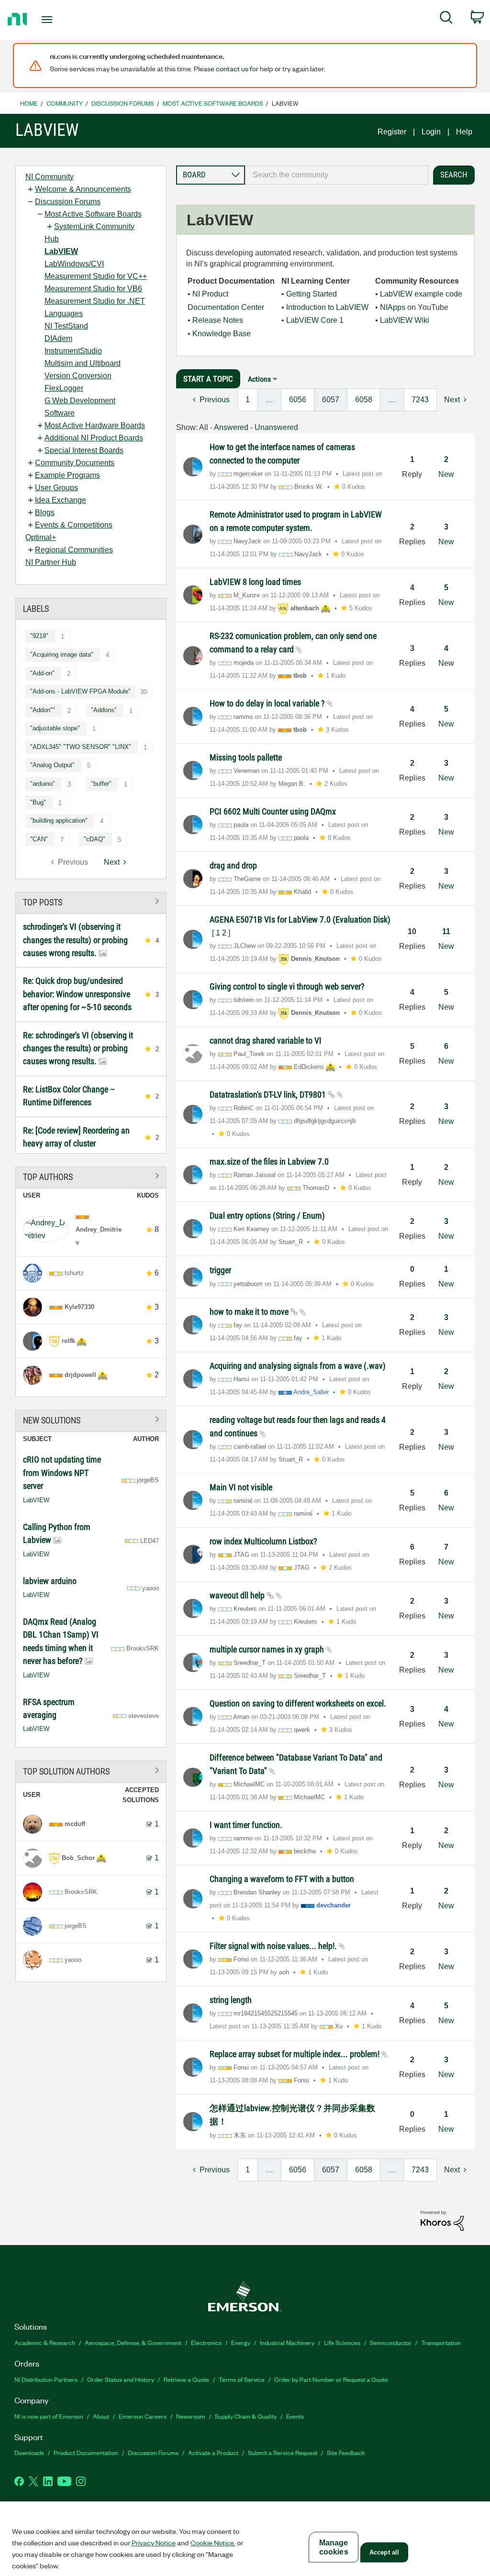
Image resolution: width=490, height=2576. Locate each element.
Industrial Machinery (287, 2342)
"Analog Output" (52, 765)
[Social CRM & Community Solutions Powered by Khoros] (442, 2220)
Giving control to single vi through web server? (287, 986)
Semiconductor (391, 2342)
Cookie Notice (212, 2543)
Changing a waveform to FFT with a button (282, 1879)
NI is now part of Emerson (49, 2416)
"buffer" (101, 784)
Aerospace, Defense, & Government (133, 2342)
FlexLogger (64, 388)
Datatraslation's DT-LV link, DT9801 (269, 1095)
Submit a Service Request (283, 2452)
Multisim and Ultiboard (83, 363)
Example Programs (67, 475)
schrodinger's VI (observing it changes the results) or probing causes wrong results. (75, 940)
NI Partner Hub (51, 562)
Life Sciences (342, 2342)
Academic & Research (45, 2342)
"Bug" (38, 802)
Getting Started (312, 294)
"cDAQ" (95, 839)
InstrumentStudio (73, 351)
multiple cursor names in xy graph (268, 1649)
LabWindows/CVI (74, 264)
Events (295, 2416)
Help (464, 132)
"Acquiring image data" (62, 655)
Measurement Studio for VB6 (93, 289)
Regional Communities (74, 550)
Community (65, 103)
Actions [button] (259, 379)
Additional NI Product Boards (94, 438)
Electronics (206, 2342)
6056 (298, 400)
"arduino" (43, 784)
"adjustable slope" (55, 728)
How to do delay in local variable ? (268, 703)
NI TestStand (66, 326)
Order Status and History (121, 2379)
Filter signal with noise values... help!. (274, 1946)
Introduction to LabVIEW (327, 307)
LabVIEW (61, 251)
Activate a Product (213, 2452)
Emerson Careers (143, 2416)
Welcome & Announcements (83, 189)
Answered (231, 427)
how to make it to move (250, 1312)
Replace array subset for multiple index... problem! (295, 2054)
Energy (241, 2342)
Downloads (29, 2452)
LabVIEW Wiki (405, 320)
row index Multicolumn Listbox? (263, 1541)
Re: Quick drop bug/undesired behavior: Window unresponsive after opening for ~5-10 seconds (77, 994)
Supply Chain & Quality (246, 2416)
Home (29, 103)
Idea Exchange (61, 500)
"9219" (39, 636)
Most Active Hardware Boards (95, 425)
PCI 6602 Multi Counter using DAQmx (273, 811)
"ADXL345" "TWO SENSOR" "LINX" (81, 747)
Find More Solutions (91, 1419)
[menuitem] (446, 19)
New (446, 474)
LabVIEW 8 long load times (255, 582)
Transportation (441, 2342)
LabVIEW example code (421, 294)
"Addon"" (43, 710)
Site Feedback (346, 2452)
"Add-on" (42, 673)
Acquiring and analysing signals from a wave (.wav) (298, 1366)
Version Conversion (78, 376)
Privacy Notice (154, 2543)
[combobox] (337, 175)
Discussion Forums (123, 103)
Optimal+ (41, 537)
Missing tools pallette (246, 757)
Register (392, 132)
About (101, 2416)
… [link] (269, 400)
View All (91, 901)
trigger (220, 1270)
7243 (420, 400)
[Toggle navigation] (64, 20)
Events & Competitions (74, 525)
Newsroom (191, 2416)
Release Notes (218, 320)
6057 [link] (331, 400)
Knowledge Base (222, 334)
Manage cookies (334, 2547)
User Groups (56, 488)
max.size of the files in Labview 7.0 (269, 1161)
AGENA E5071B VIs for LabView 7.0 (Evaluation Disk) (300, 919)
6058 (364, 400)
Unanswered (276, 427)
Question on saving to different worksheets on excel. (298, 1703)
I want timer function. (246, 1825)
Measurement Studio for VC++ (96, 276)
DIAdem (58, 338)
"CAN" (39, 839)
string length (231, 2000)
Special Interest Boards (84, 450)
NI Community (50, 177)
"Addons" (104, 710)
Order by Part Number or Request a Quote (331, 2379)
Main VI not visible (241, 1487)
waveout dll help (238, 1595)
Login (431, 132)
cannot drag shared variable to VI (266, 1040)
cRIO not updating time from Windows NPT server (62, 1473)
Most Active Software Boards (213, 103)
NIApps (393, 307)
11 (446, 931)
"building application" (59, 820)
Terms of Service (242, 2379)
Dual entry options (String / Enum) (267, 1216)
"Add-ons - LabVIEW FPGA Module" (80, 691)
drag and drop (233, 865)
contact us (232, 68)
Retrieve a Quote (186, 2379)
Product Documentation (86, 2452)
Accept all (384, 2552)
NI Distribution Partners (46, 2379)
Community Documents (75, 463)
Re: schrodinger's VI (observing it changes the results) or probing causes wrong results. (78, 1048)
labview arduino (50, 1581)
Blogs (45, 512)
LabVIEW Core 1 (315, 320)
